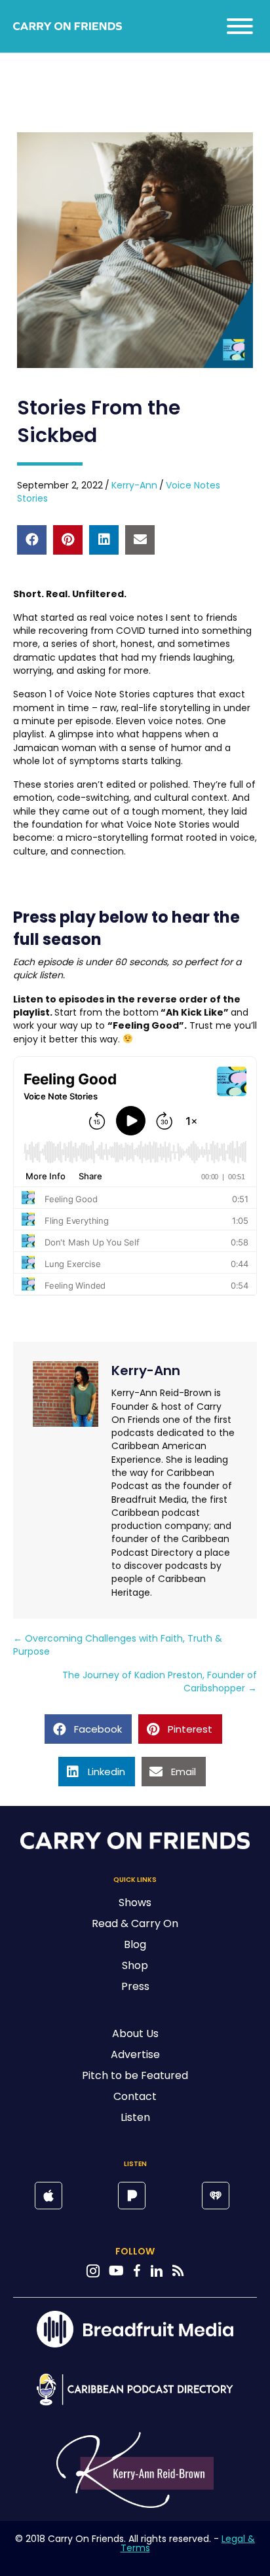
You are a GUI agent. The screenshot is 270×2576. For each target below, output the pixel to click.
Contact (135, 2096)
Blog (135, 1944)
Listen (135, 2117)
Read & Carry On (135, 1923)
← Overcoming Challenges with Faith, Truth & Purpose (118, 1645)
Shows (135, 1903)
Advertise (135, 2054)
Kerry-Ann (134, 485)
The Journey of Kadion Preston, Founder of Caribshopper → (160, 1682)
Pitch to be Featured (135, 2075)
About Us (135, 2033)
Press (135, 1986)
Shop (135, 1965)
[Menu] (240, 26)
